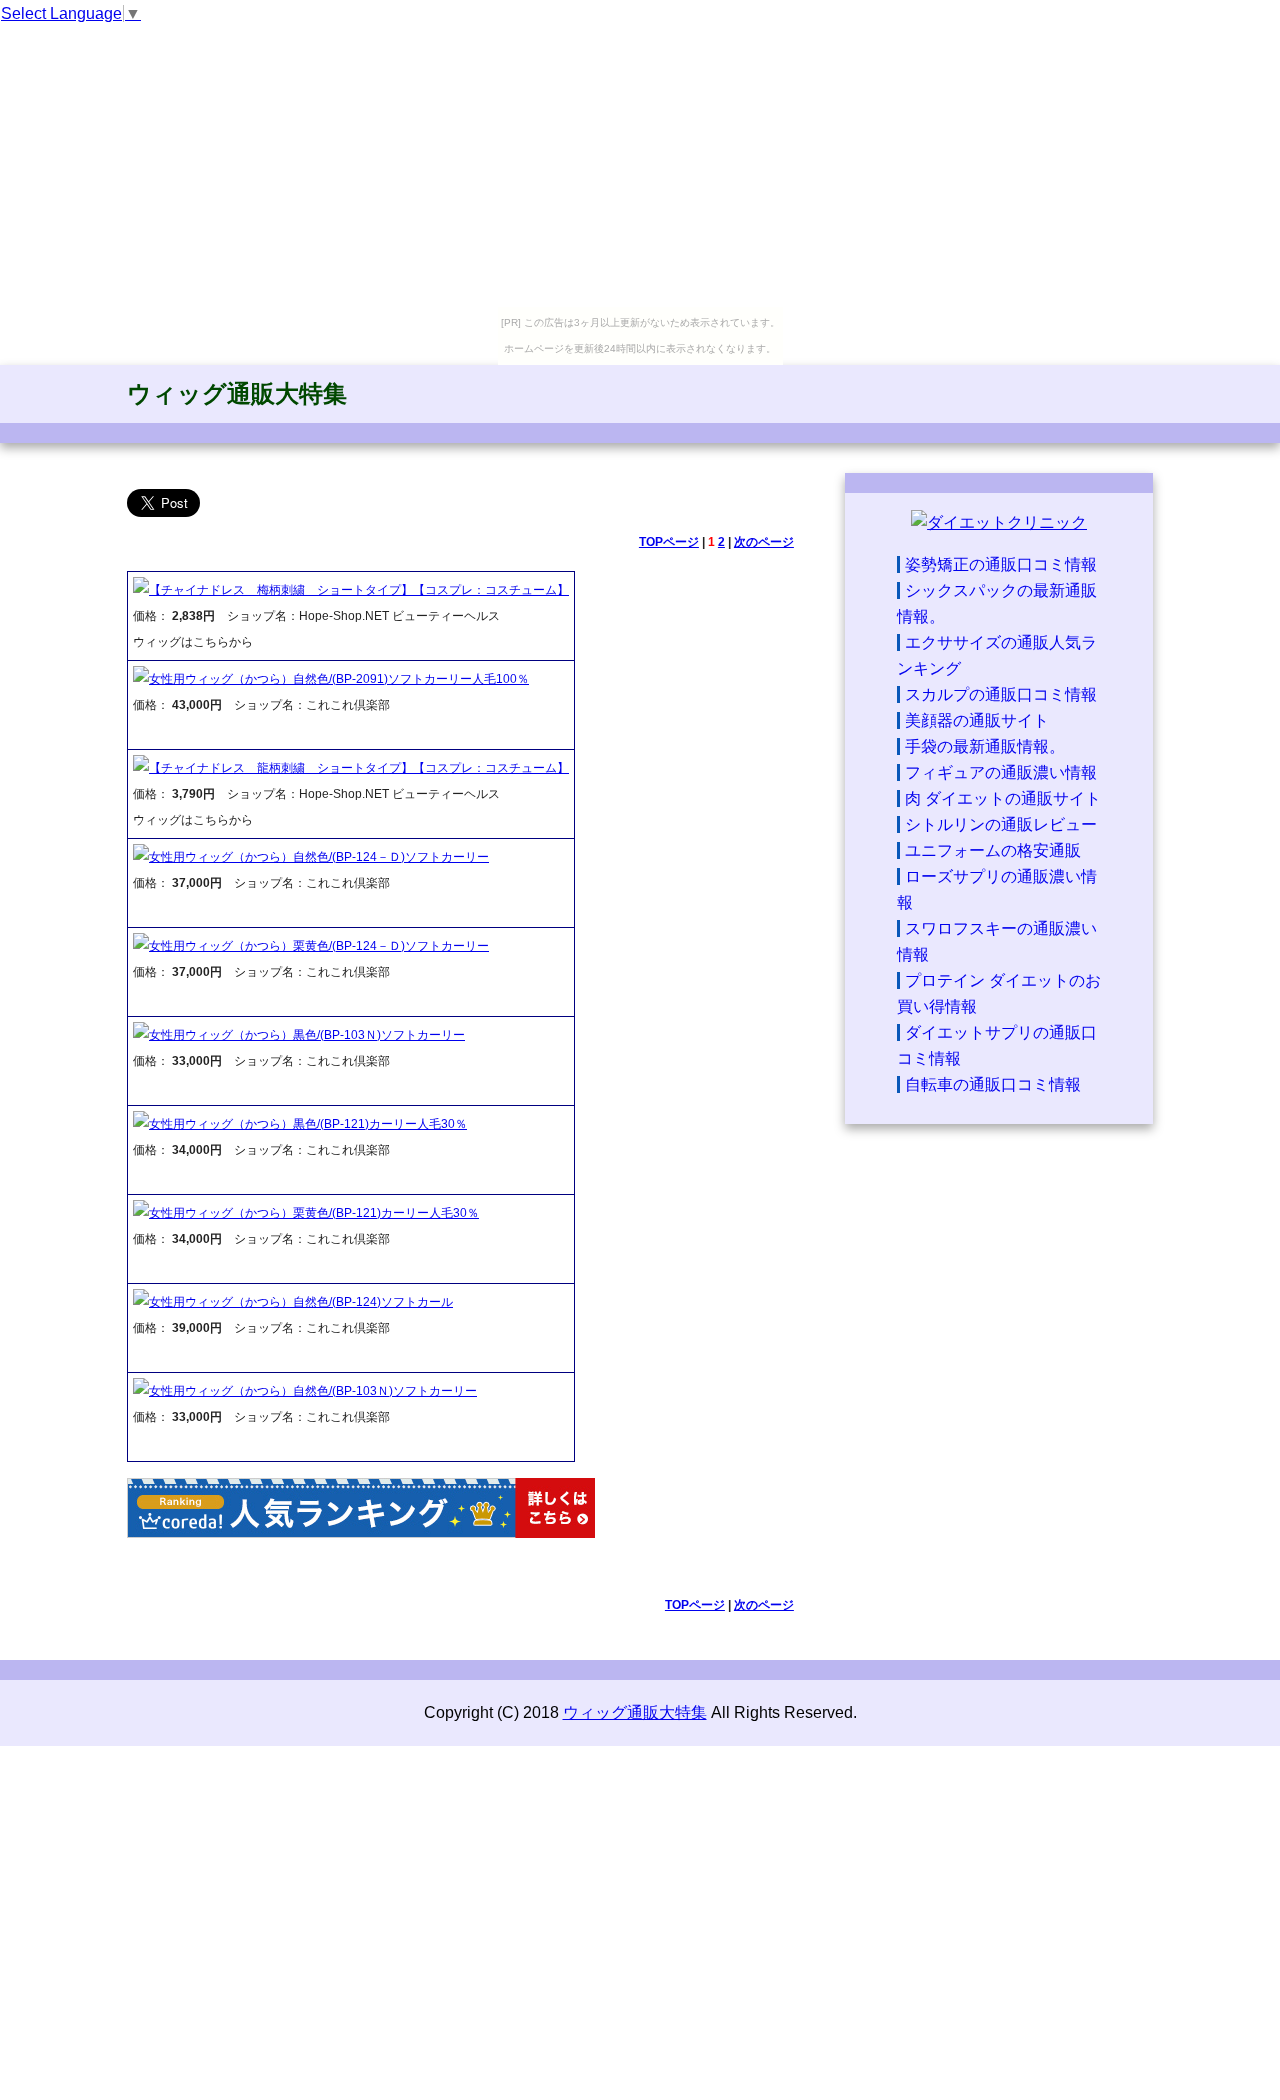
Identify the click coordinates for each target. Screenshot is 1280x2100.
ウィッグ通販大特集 (237, 393)
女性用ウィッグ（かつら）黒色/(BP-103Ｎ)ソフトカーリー (307, 1035)
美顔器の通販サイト (977, 720)
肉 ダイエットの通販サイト (1003, 798)
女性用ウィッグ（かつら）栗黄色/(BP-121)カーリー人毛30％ (314, 1213)
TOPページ (669, 542)
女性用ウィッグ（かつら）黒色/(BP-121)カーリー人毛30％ (308, 1124)
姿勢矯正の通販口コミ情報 (1001, 564)
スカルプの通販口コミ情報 (1001, 694)
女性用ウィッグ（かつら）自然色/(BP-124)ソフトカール (301, 1302)
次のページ (764, 542)
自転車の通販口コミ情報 (993, 1084)
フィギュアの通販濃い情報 (1001, 772)
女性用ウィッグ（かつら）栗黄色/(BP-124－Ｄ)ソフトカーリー (319, 946)
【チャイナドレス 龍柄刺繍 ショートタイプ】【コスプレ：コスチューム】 (359, 768)
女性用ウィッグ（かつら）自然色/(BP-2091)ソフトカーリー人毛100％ (339, 679)
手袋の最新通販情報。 (985, 746)
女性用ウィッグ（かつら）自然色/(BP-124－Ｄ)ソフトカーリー (319, 857)
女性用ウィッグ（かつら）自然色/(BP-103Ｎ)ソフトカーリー (313, 1391)
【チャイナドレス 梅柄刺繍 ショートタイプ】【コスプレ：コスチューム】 (359, 590)
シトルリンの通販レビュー (1001, 824)
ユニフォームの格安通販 (993, 850)
